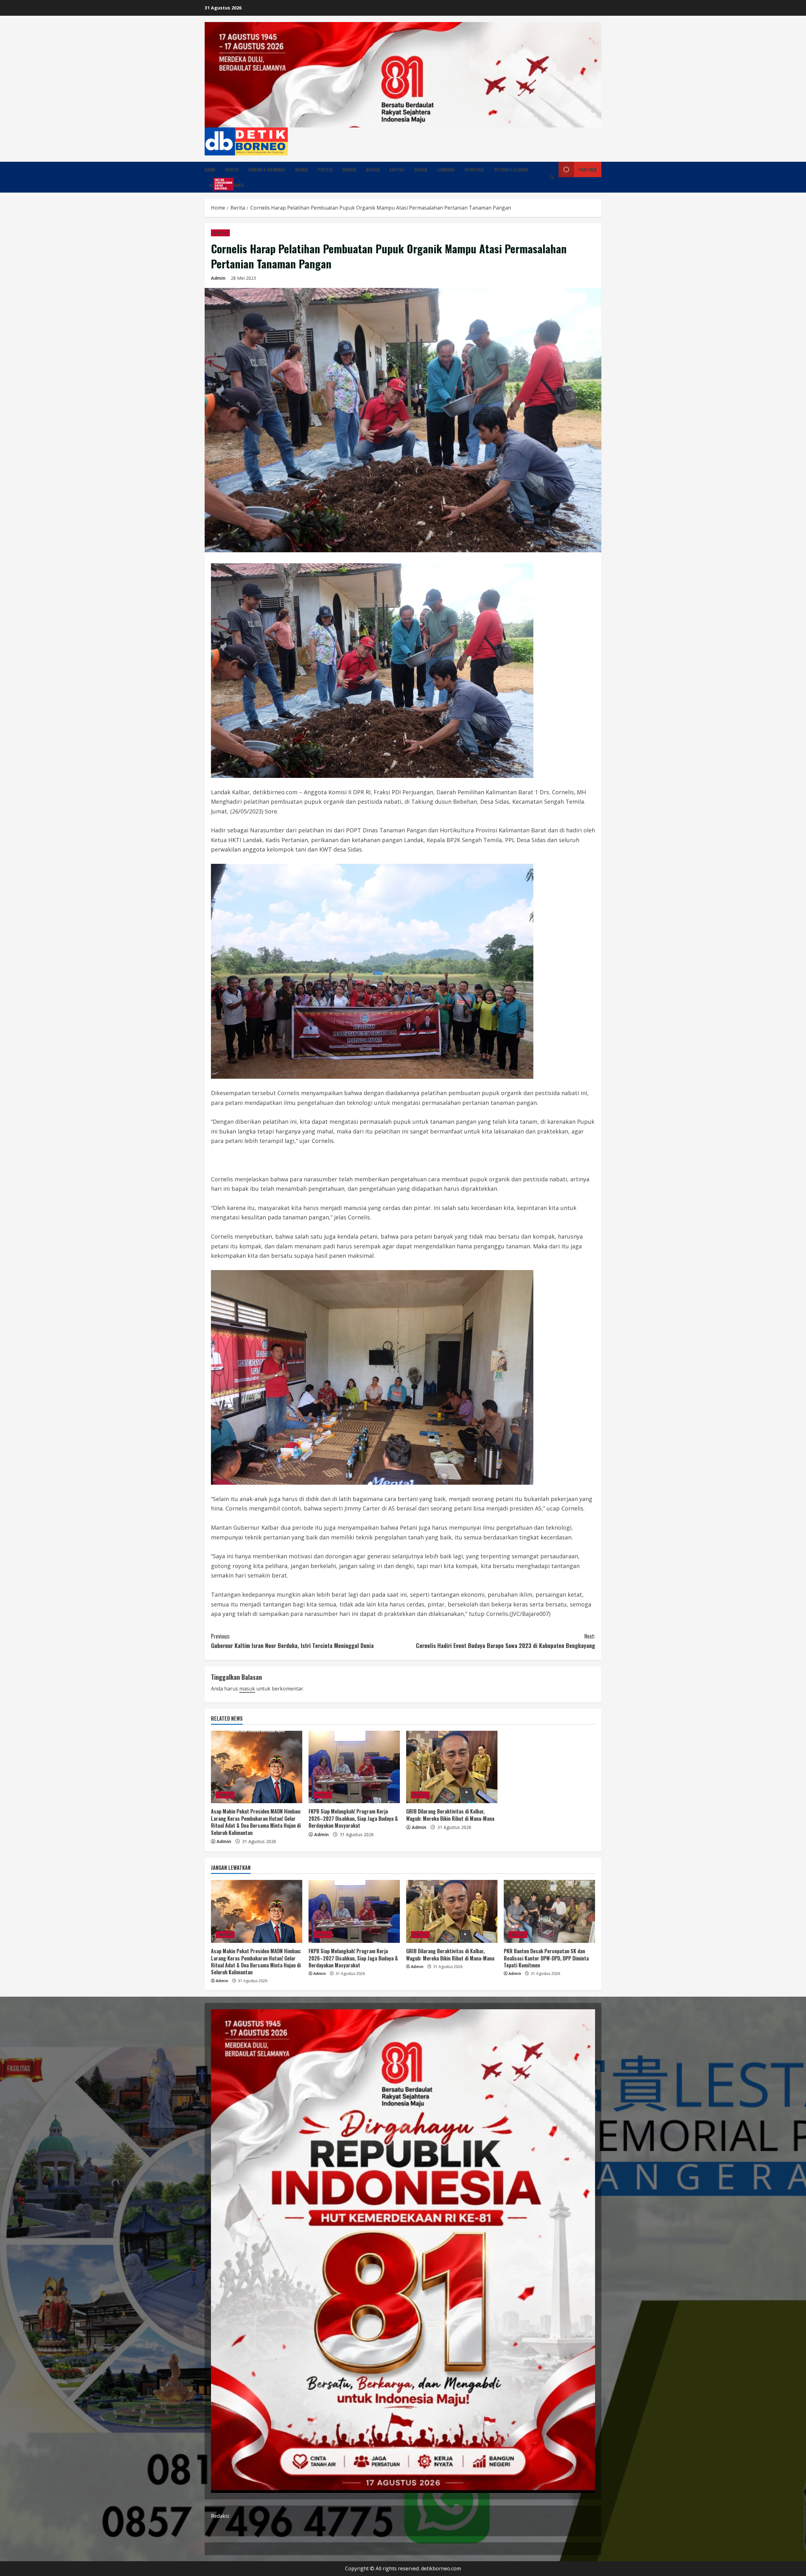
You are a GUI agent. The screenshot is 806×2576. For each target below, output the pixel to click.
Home (210, 169)
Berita (232, 169)
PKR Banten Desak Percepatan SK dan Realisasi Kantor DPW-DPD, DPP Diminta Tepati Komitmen (546, 1958)
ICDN (216, 184)
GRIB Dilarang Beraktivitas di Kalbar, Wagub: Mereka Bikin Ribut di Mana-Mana (450, 1815)
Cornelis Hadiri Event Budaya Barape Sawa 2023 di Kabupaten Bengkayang (505, 1641)
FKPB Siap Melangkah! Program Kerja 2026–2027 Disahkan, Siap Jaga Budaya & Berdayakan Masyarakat (353, 1818)
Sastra (397, 169)
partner (588, 169)
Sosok (421, 169)
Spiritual (475, 169)
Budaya (349, 169)
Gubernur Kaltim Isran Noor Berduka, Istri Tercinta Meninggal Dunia (292, 1641)
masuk (247, 1689)
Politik (325, 169)
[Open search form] (552, 177)
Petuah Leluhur (511, 169)
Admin (218, 278)
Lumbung (446, 169)
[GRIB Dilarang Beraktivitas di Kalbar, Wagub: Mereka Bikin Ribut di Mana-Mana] (452, 1767)
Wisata (373, 169)
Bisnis (301, 169)
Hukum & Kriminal (267, 169)
